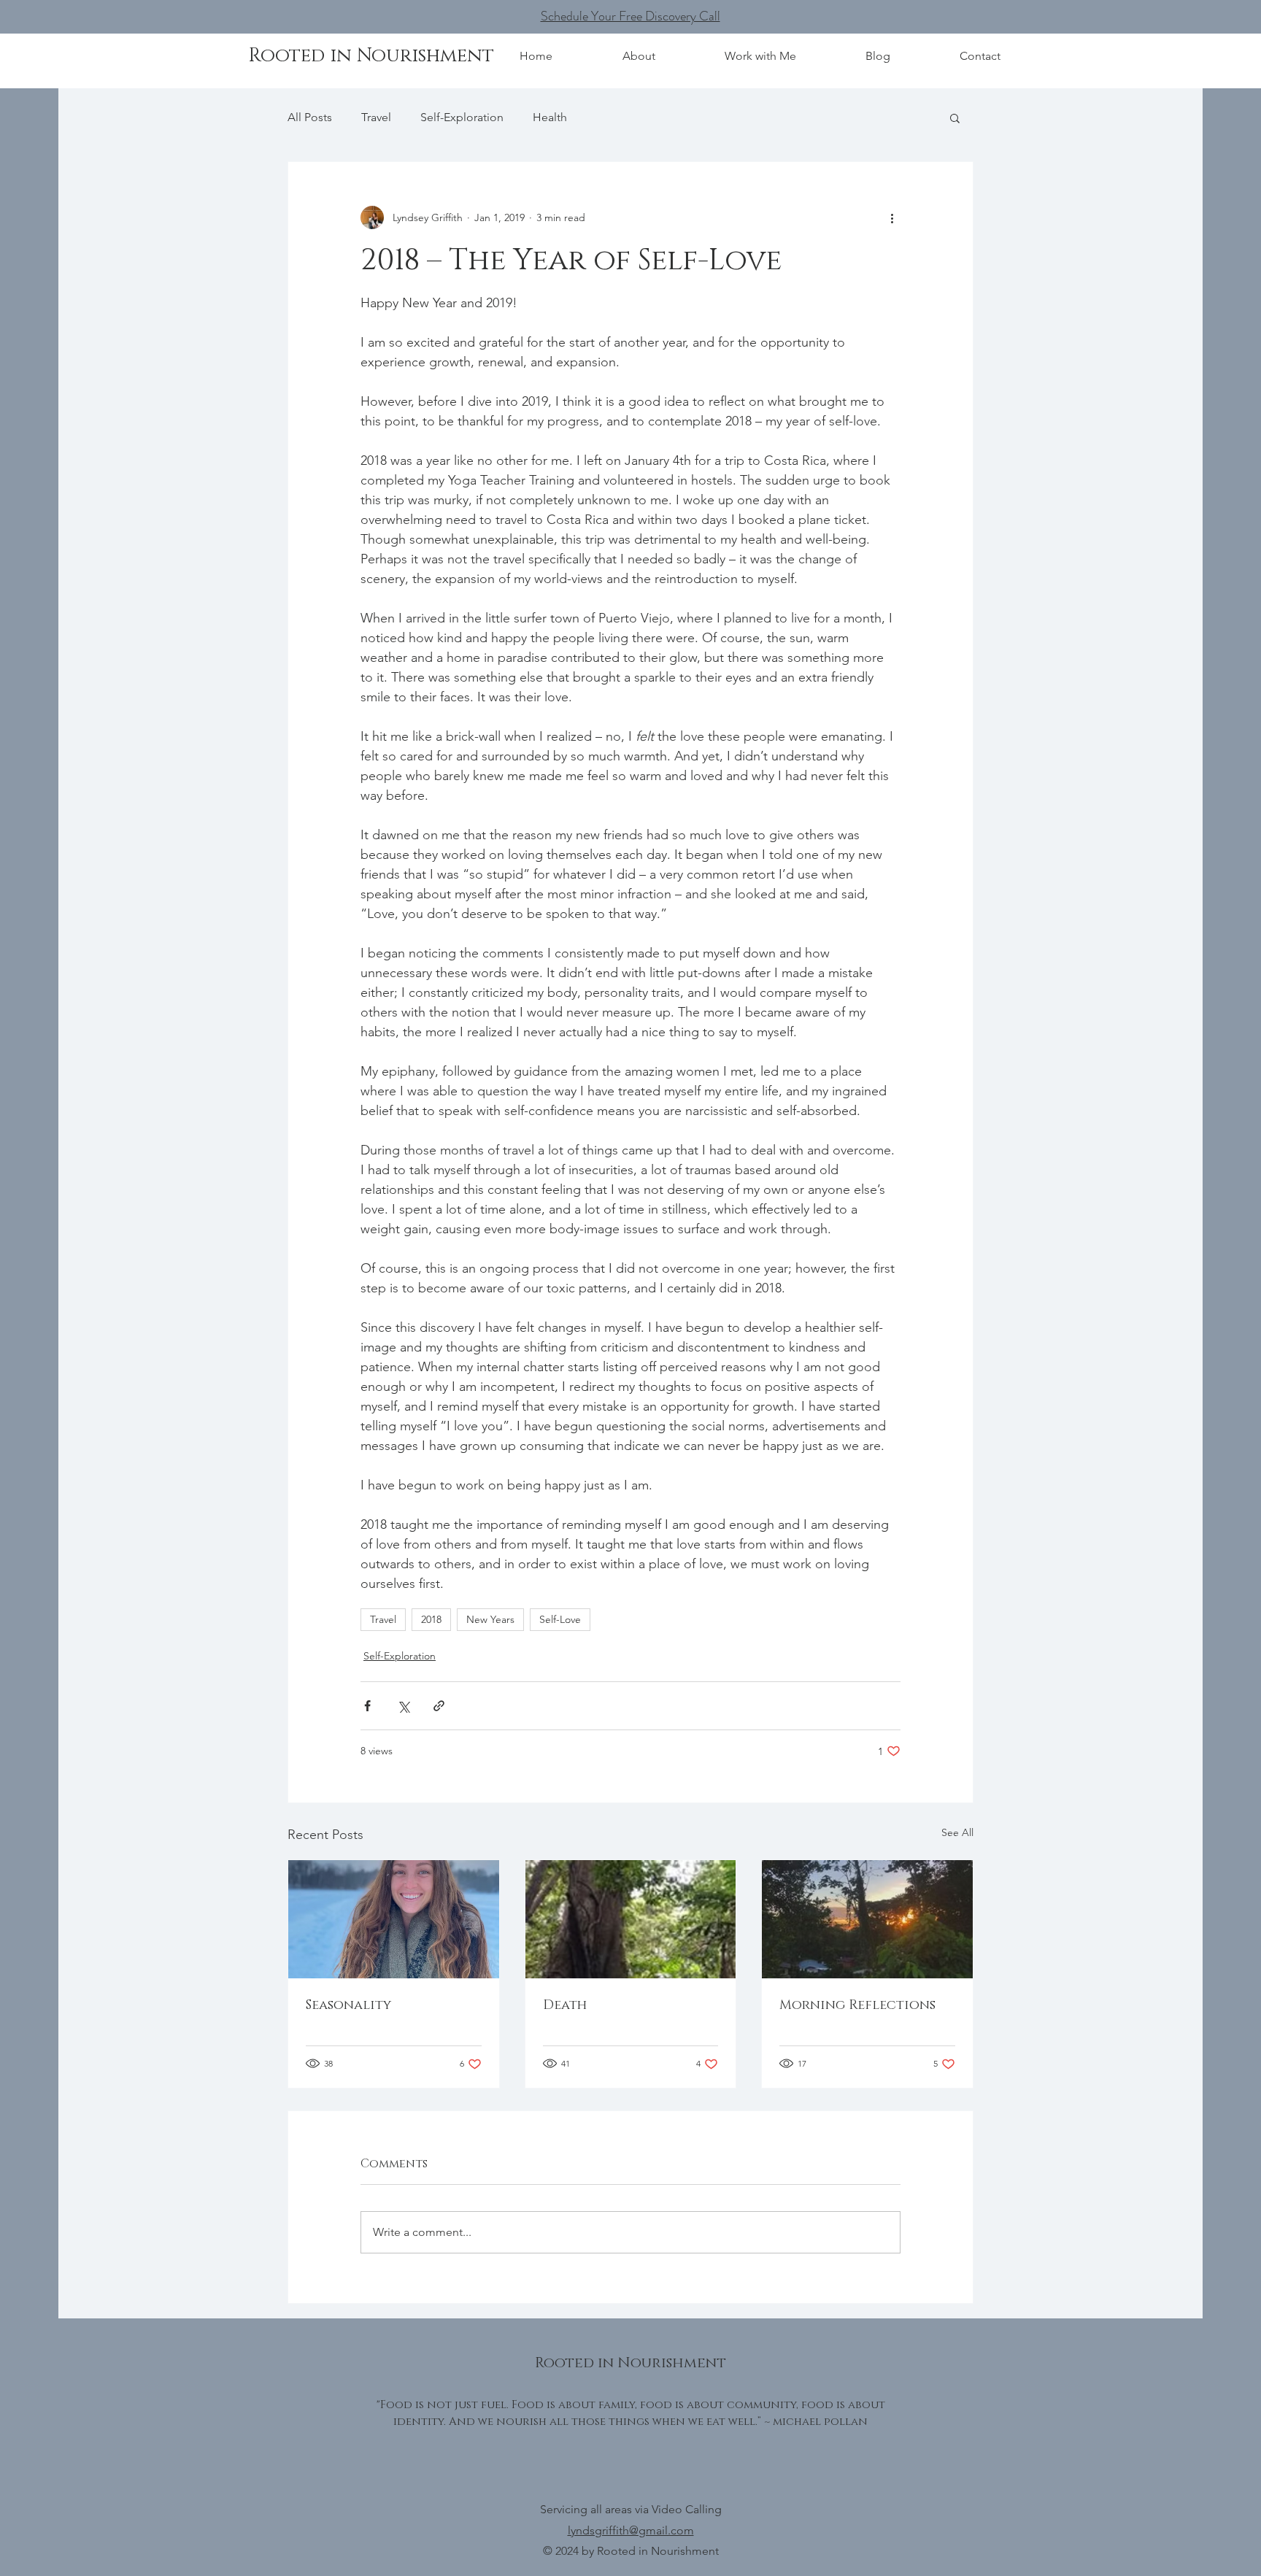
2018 (431, 1619)
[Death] (631, 1919)
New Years (490, 1619)
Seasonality (348, 2005)
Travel (376, 117)
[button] (955, 117)
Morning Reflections (857, 2005)
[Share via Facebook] (367, 1706)
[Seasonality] (394, 1919)
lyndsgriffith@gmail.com (631, 2530)
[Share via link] (439, 1706)
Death (565, 2005)
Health (550, 117)
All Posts (310, 117)
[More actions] (892, 217)
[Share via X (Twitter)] (403, 1706)
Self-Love (560, 1619)
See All (957, 1832)
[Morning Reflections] (867, 1919)
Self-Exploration (462, 117)
